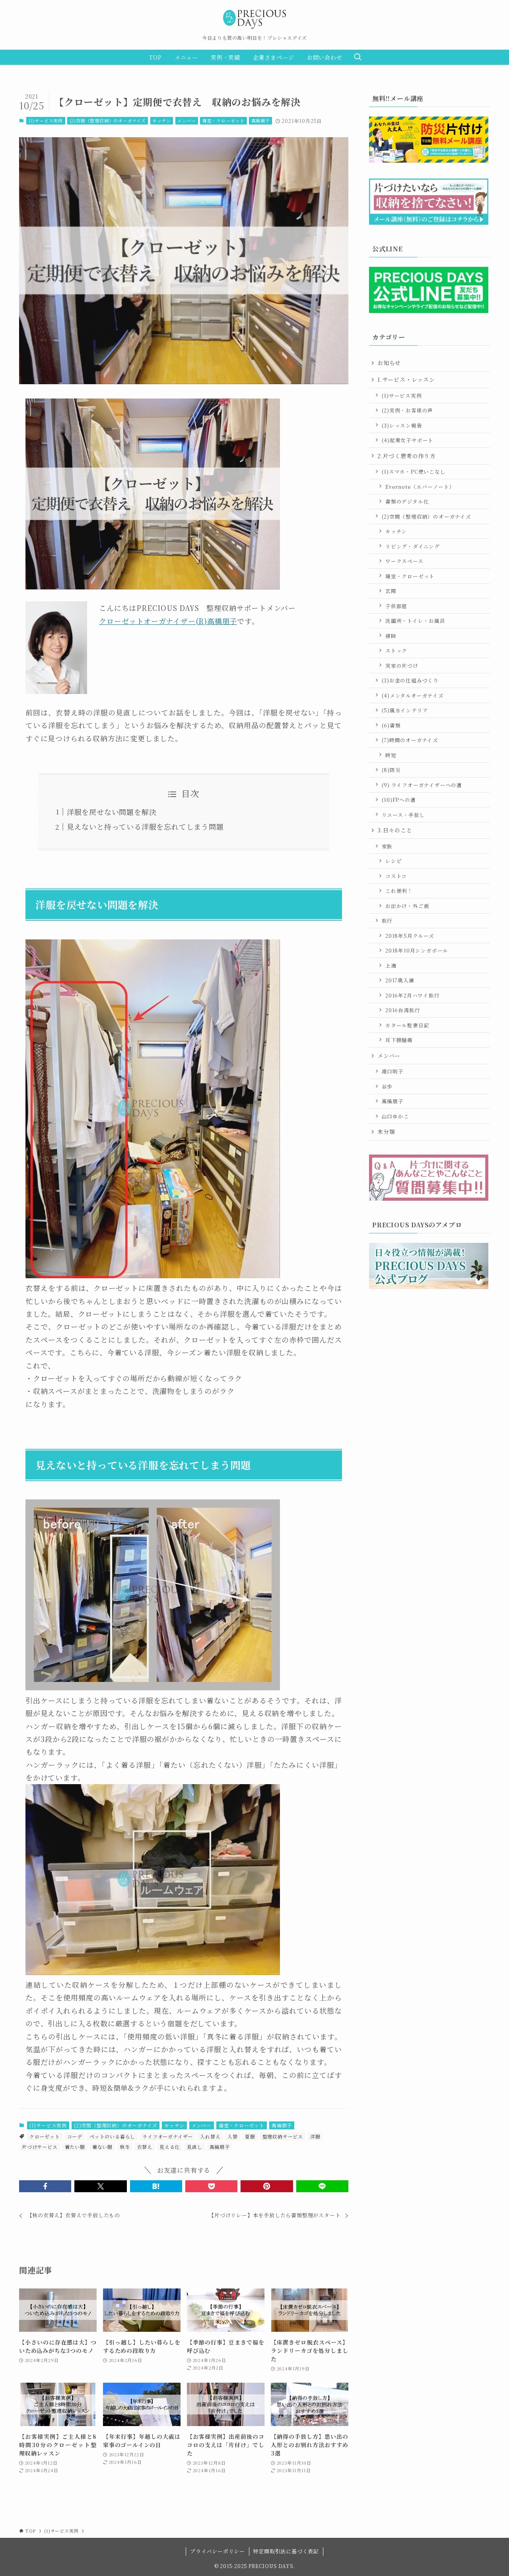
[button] (45, 2186)
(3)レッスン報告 (402, 425)
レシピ (393, 861)
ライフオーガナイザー (168, 2136)
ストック (396, 650)
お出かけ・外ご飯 (407, 906)
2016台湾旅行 (403, 1010)
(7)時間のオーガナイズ (410, 740)
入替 (233, 2136)
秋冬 (125, 2147)
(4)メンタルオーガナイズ (413, 695)
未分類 (386, 1131)
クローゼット (45, 2136)
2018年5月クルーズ (410, 936)
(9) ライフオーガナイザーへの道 (422, 785)
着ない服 (102, 2147)
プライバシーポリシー (218, 2551)
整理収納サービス (283, 2136)
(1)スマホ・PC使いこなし (414, 471)
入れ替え (210, 2136)
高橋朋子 (261, 121)
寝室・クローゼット (223, 121)
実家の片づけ (402, 666)
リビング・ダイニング (413, 546)
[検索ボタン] (357, 57)
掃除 (391, 636)
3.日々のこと (395, 830)
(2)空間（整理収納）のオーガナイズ (108, 121)
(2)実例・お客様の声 (408, 410)
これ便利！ (399, 891)
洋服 (315, 2136)
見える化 (170, 2147)
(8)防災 (391, 770)
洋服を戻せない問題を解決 (112, 812)
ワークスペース (404, 561)
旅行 (387, 921)
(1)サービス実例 (46, 121)
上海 (391, 965)
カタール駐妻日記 (407, 1025)
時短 (391, 755)
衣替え (145, 2147)
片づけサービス (40, 2147)
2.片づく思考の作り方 (407, 456)
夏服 (250, 2136)
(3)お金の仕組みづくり (410, 680)
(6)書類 (391, 725)
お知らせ (389, 363)
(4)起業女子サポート (408, 440)
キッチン (161, 121)
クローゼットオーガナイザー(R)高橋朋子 (168, 621)
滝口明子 (393, 1071)
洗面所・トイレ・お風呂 (415, 621)
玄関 (391, 591)
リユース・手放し (403, 815)
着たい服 (75, 2147)
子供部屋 (396, 606)
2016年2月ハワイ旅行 (413, 995)
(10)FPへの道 (399, 800)
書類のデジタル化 (407, 501)
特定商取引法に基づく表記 (286, 2551)
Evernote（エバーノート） (420, 487)
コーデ (75, 2136)
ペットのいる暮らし (112, 2136)
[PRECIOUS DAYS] (254, 19)
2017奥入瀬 (400, 980)
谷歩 (387, 1086)
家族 (387, 846)
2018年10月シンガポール (417, 950)
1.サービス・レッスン (406, 379)
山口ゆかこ (395, 1116)
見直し (194, 2147)
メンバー (187, 121)
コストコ (396, 876)
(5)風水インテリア (405, 710)
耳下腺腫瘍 (399, 1040)
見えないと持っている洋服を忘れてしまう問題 (145, 826)
